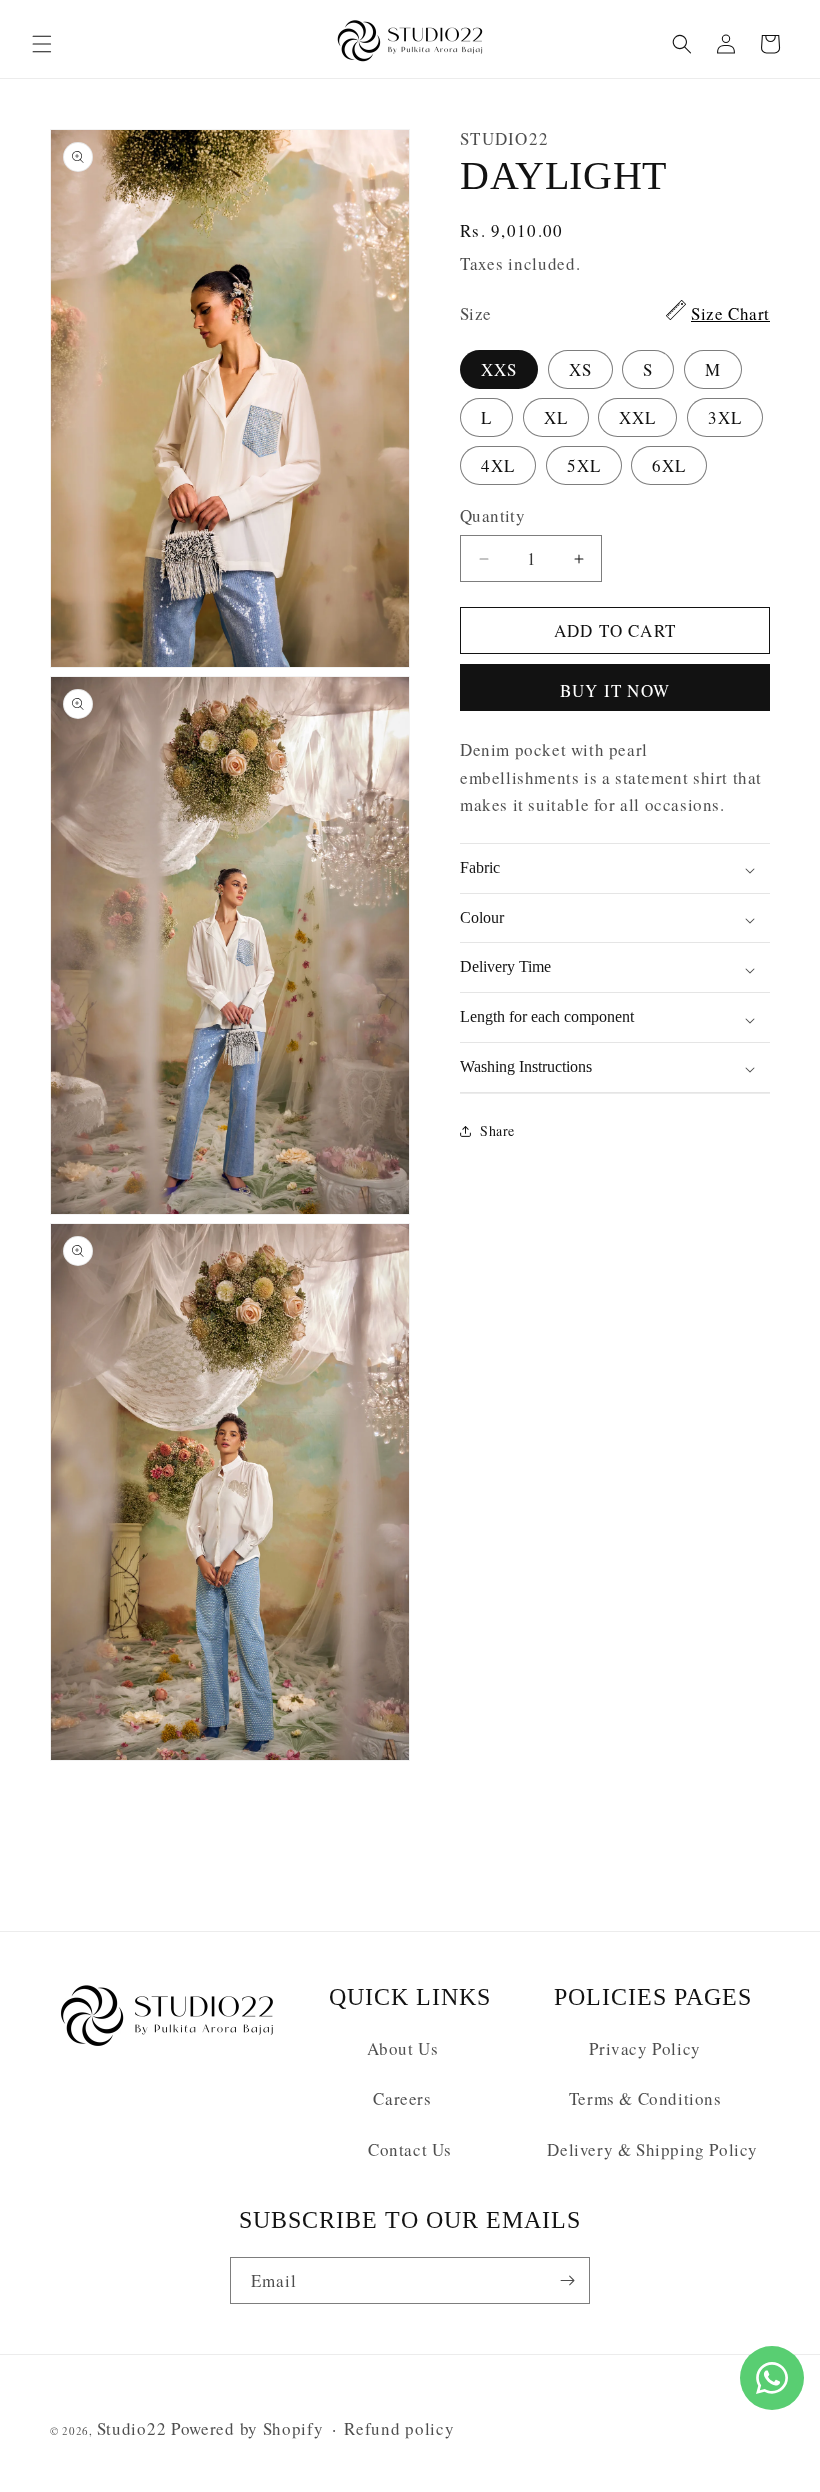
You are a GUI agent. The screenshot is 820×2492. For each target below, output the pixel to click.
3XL (725, 417)
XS (580, 369)
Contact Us (410, 2149)
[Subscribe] (567, 2280)
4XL (498, 465)
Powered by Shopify (247, 2428)
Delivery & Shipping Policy (652, 2149)
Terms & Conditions (645, 2098)
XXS (499, 369)
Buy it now (615, 690)
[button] (42, 44)
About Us (403, 2048)
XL (556, 417)
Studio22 (132, 2428)
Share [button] (497, 1130)
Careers (402, 2098)
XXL (637, 417)
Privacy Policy (644, 2048)
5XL (584, 465)
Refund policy (399, 2428)
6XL (669, 465)
